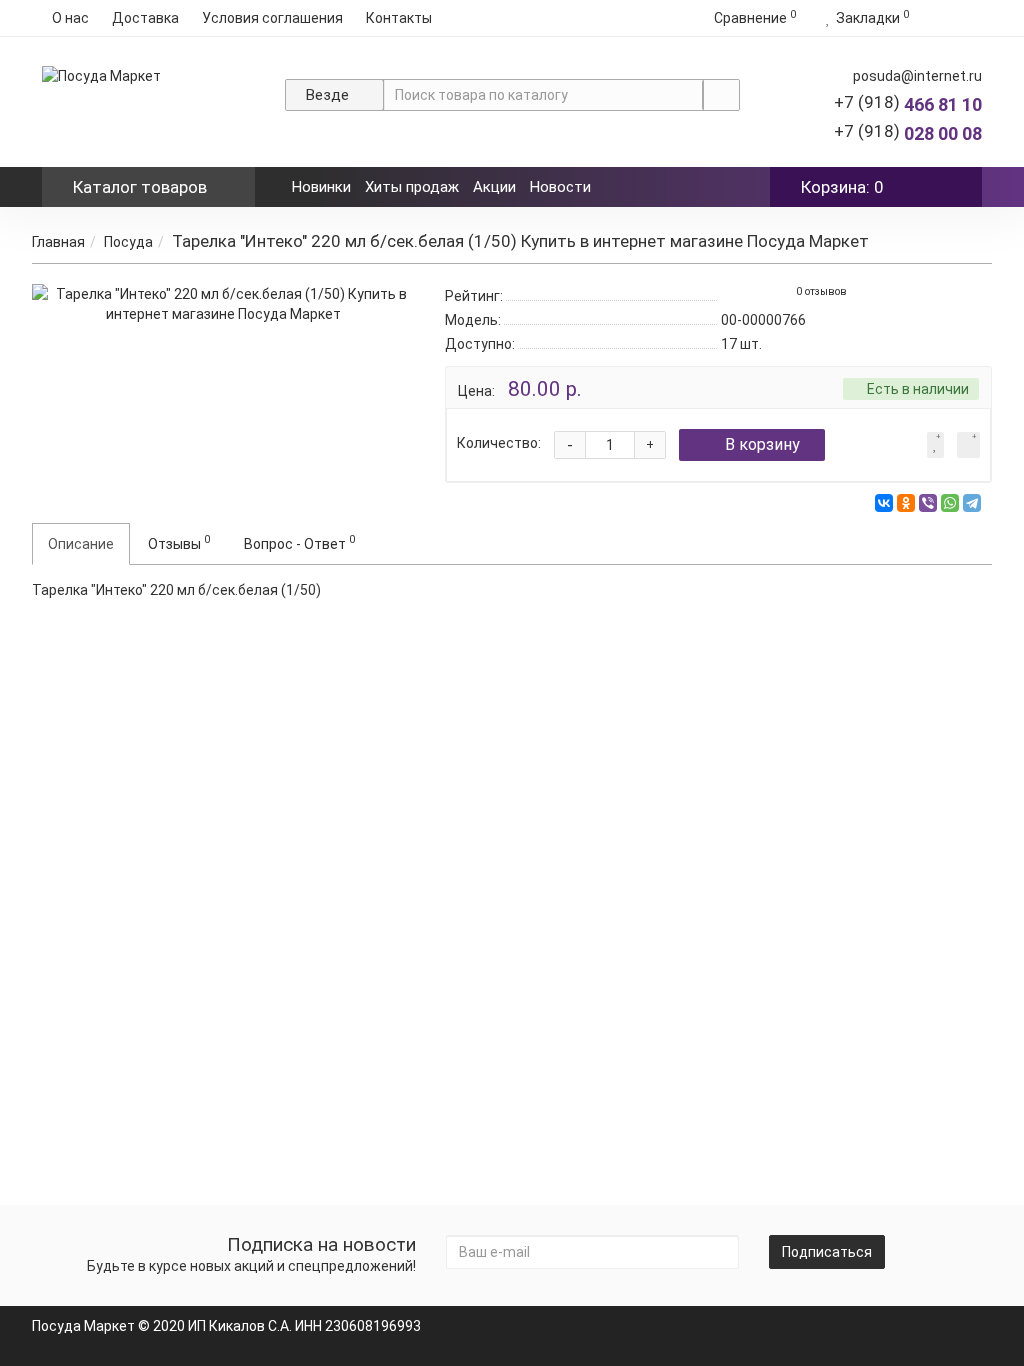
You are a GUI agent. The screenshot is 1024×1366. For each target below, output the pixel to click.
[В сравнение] (968, 445)
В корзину (762, 444)
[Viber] (928, 503)
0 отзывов (821, 291)
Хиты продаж (412, 187)
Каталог (140, 187)
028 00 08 (908, 133)
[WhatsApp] (950, 503)
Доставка (145, 18)
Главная (58, 242)
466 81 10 (908, 104)
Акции (494, 187)
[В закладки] (935, 445)
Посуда (128, 242)
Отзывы (179, 542)
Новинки (321, 187)
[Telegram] (972, 503)
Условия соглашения (272, 18)
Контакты (399, 18)
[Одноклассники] (906, 503)
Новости (560, 187)
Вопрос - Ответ (299, 542)
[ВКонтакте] (884, 503)
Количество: (499, 443)
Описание (81, 544)
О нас (70, 18)
